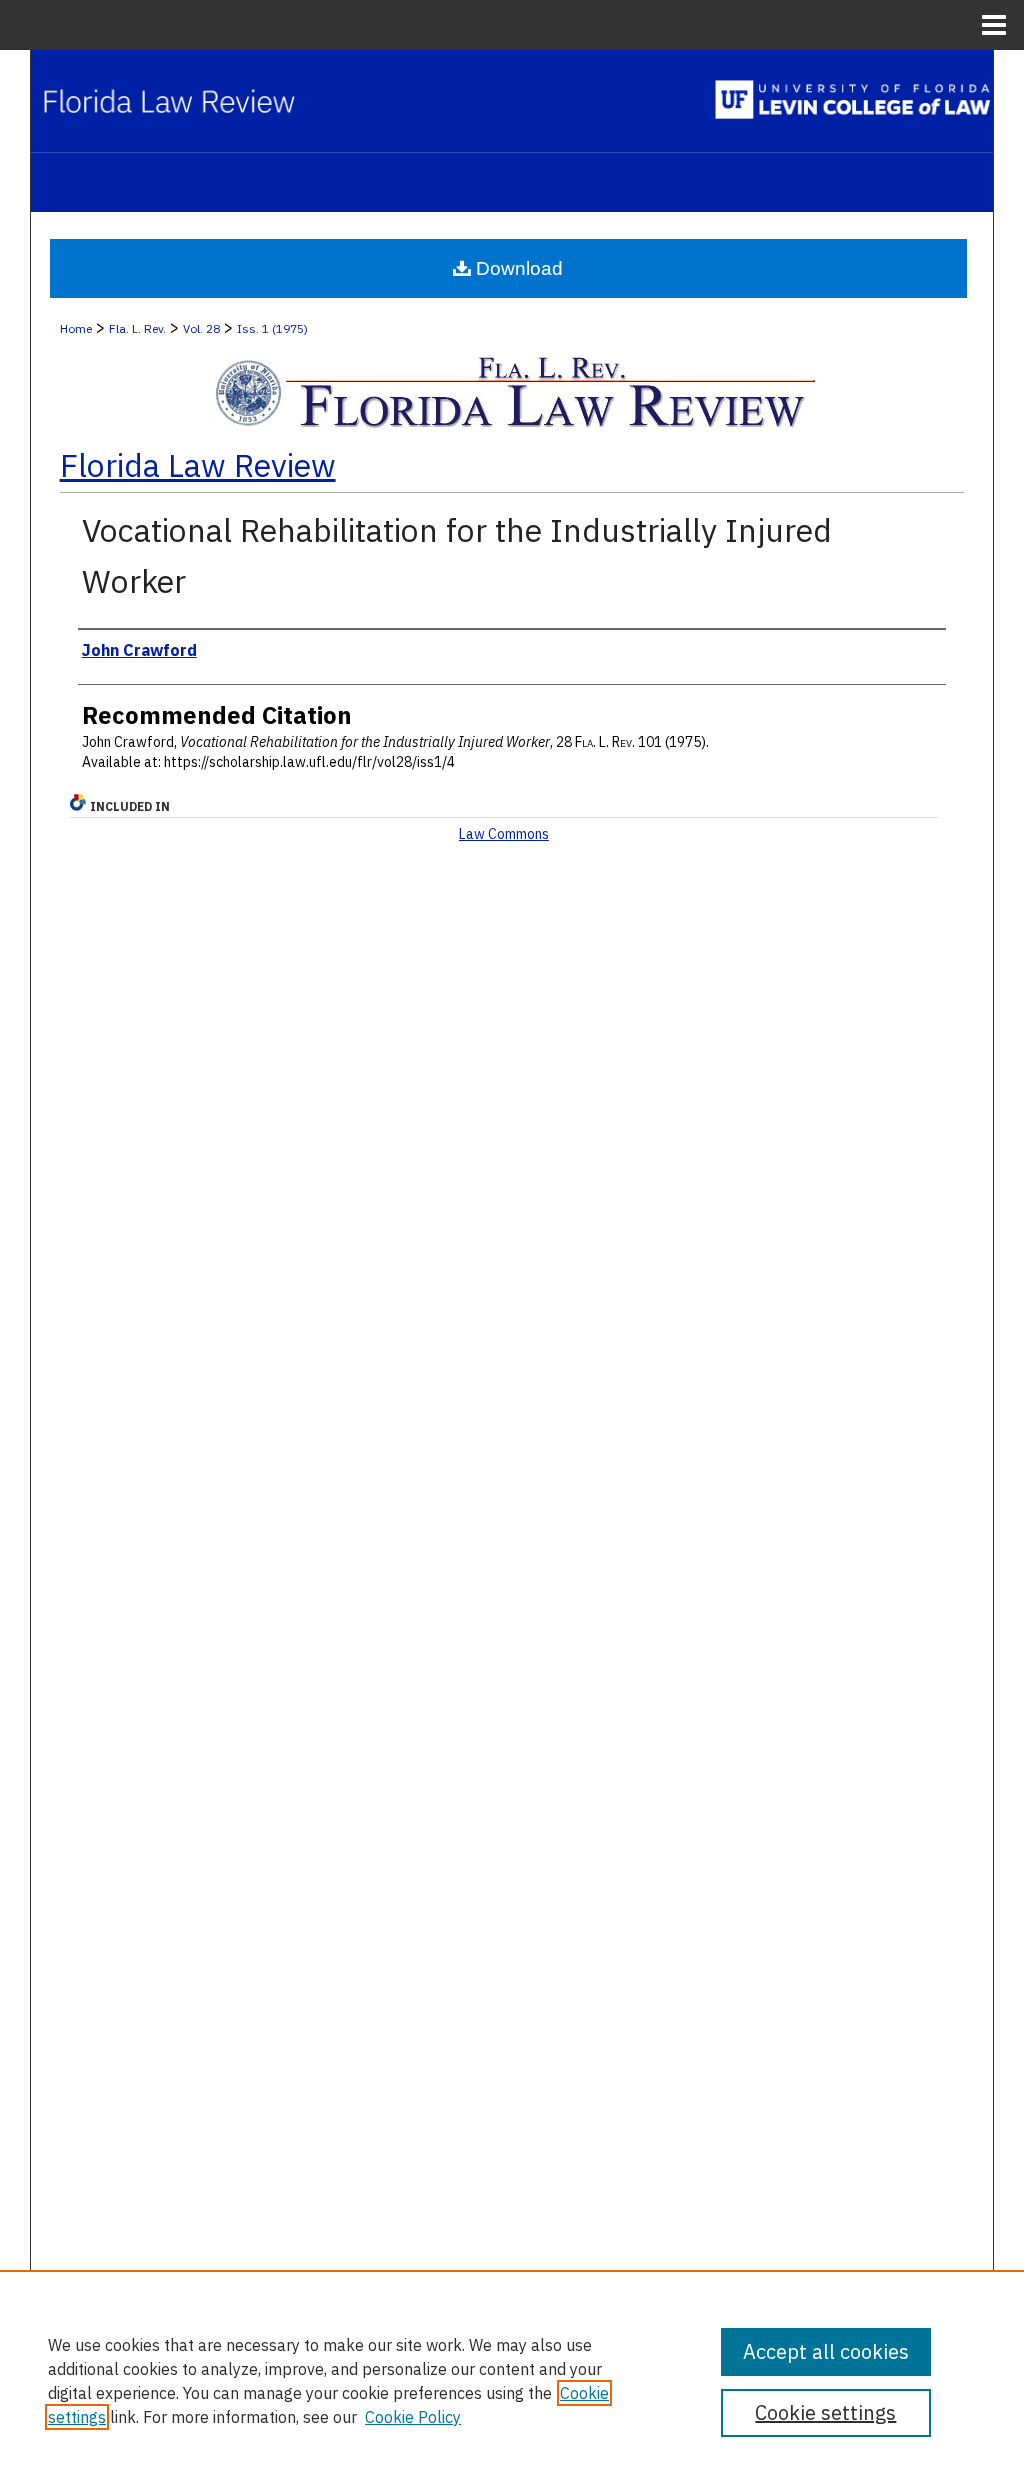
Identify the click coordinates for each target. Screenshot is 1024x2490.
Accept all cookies (826, 2351)
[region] (512, 2380)
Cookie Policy (413, 2417)
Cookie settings (825, 2412)
